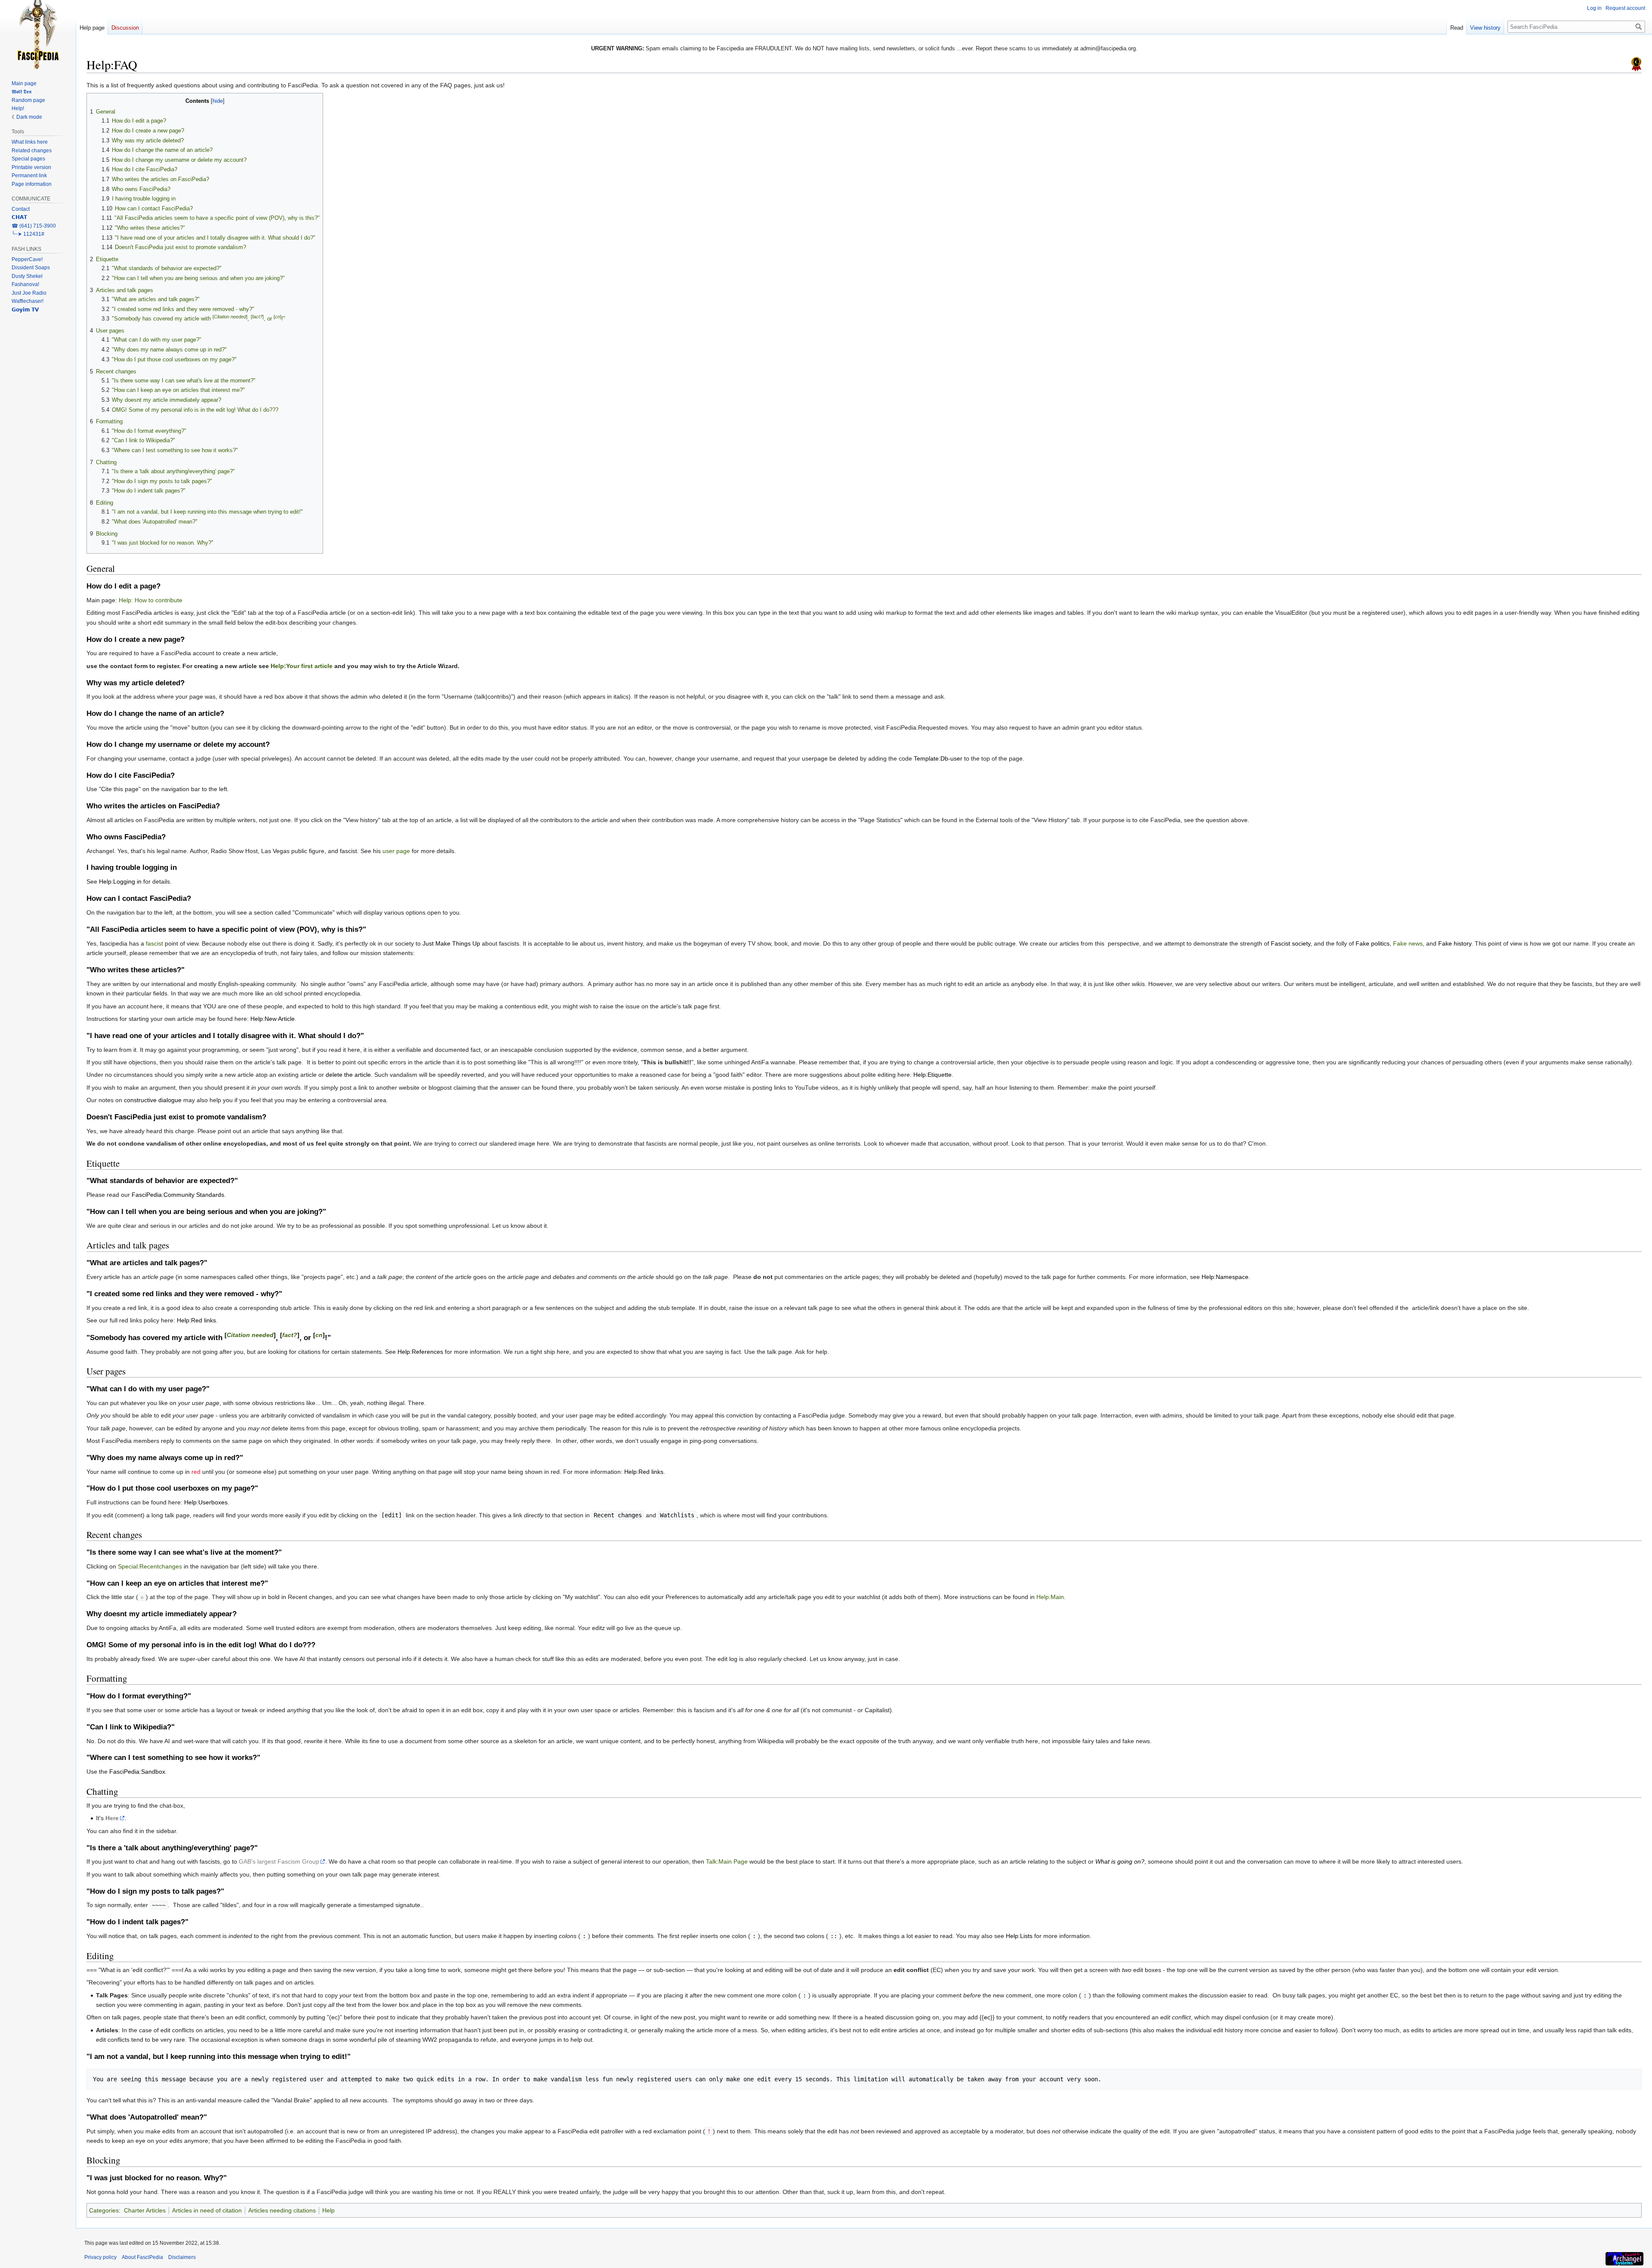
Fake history (1455, 943)
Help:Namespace (1225, 1277)
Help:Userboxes (206, 1502)
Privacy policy (100, 2257)
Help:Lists (1019, 1936)
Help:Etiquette (932, 1075)
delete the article (348, 1075)
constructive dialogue (153, 1100)
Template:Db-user (938, 758)
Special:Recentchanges (150, 1566)
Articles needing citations (282, 2210)
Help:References (420, 1352)
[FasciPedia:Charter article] (1636, 64)
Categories (104, 2210)
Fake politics (1373, 943)
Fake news (1408, 943)
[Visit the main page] (38, 34)
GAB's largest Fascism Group (279, 1861)
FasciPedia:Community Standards (178, 1195)
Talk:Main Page (727, 1861)
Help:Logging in (120, 881)
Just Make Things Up (451, 943)
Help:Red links (196, 1320)
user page (396, 851)
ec (987, 2017)
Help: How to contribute (151, 600)
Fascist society (1291, 943)
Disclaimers (182, 2257)
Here (112, 1818)
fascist (154, 943)
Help (328, 2210)
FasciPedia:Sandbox (137, 1772)
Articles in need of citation (207, 2210)
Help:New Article (273, 1019)
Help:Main (1050, 1597)
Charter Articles (145, 2210)
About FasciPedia (142, 2257)
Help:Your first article (302, 666)
